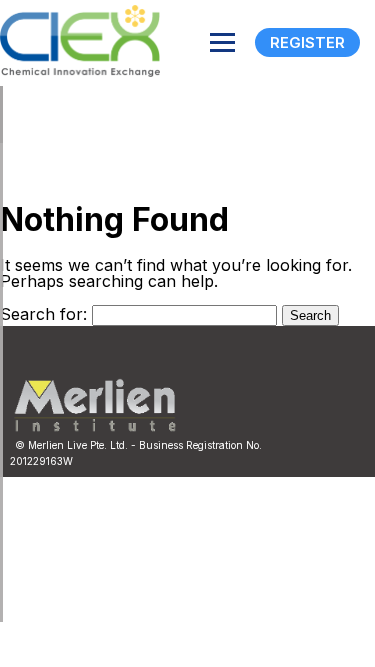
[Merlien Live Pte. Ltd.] (95, 427)
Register (307, 42)
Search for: (43, 314)
